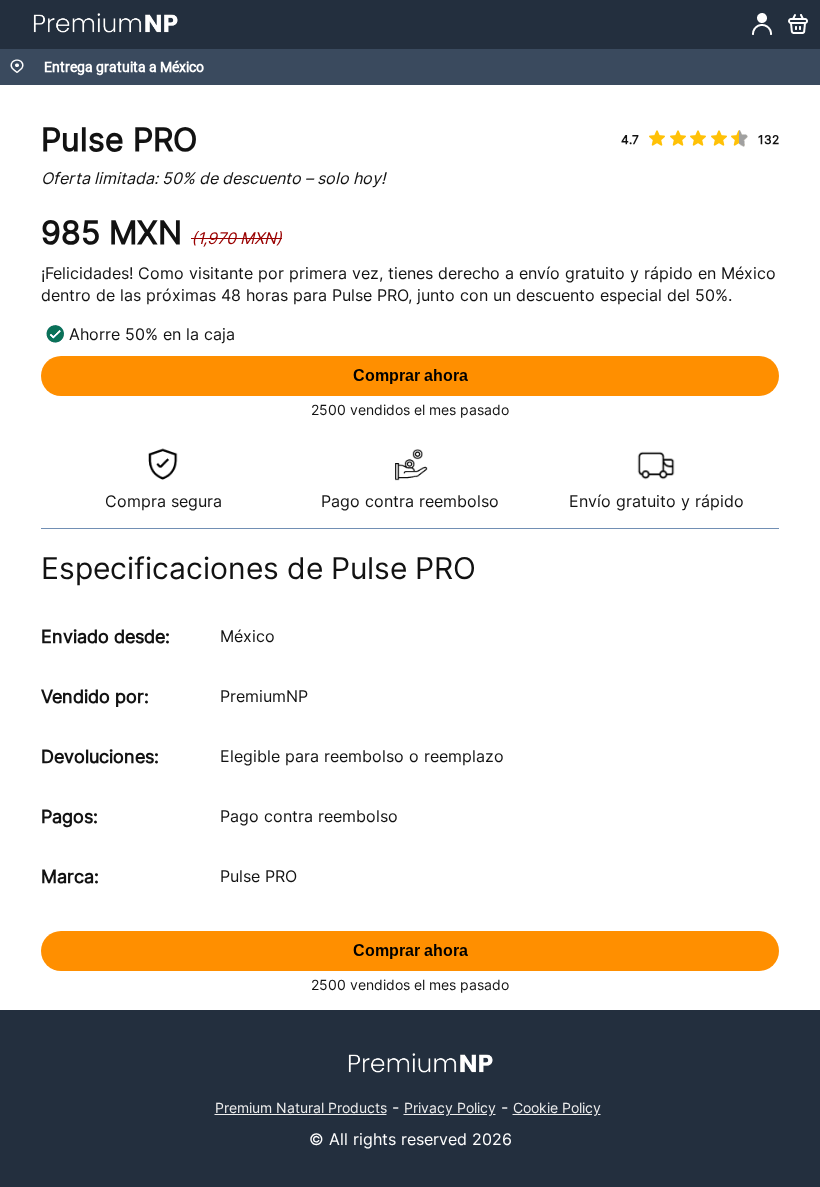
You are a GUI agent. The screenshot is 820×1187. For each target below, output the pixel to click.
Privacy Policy (450, 1107)
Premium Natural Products (301, 1107)
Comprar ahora (410, 375)
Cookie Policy (557, 1107)
